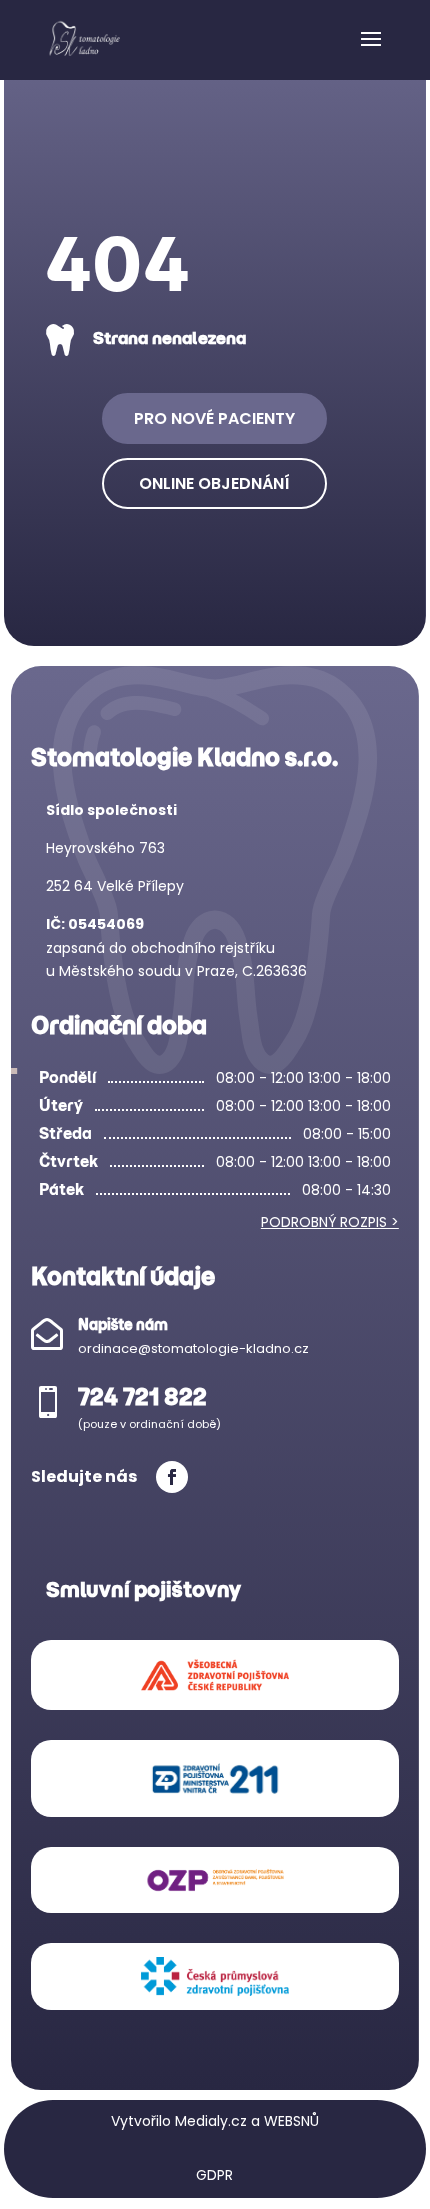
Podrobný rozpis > (330, 1222)
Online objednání (214, 483)
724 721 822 (142, 1396)
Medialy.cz (211, 2121)
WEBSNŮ (291, 2121)
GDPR (214, 2175)
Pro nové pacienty (214, 418)
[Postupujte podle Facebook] (172, 1477)
